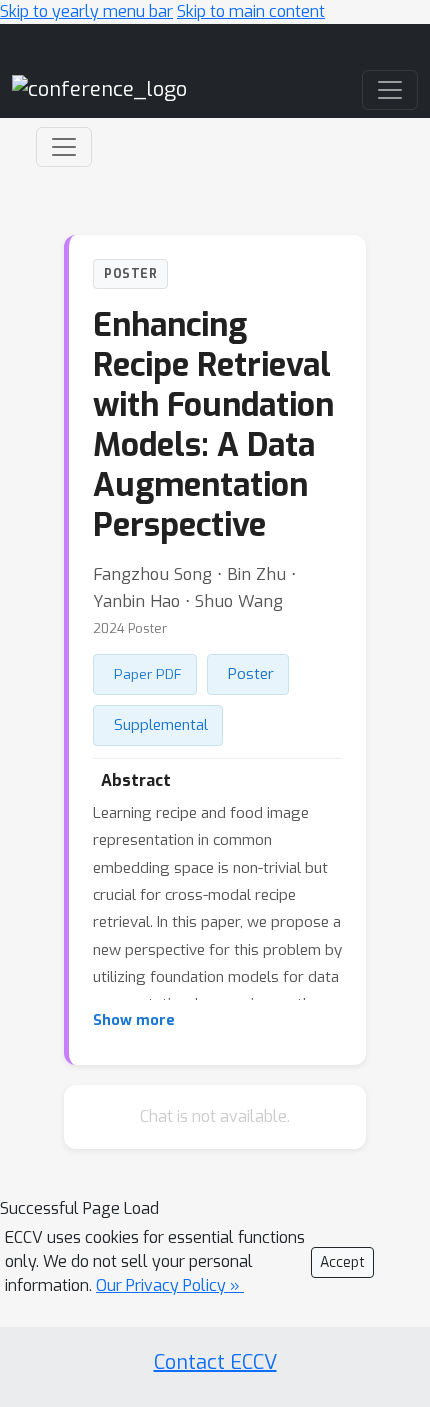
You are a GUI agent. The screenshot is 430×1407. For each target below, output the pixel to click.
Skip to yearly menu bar (86, 11)
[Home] (99, 89)
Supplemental (161, 725)
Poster (251, 674)
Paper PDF (148, 674)
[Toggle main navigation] (390, 90)
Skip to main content (251, 11)
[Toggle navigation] (64, 147)
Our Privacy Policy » (170, 1285)
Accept (342, 1262)
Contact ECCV (215, 1362)
